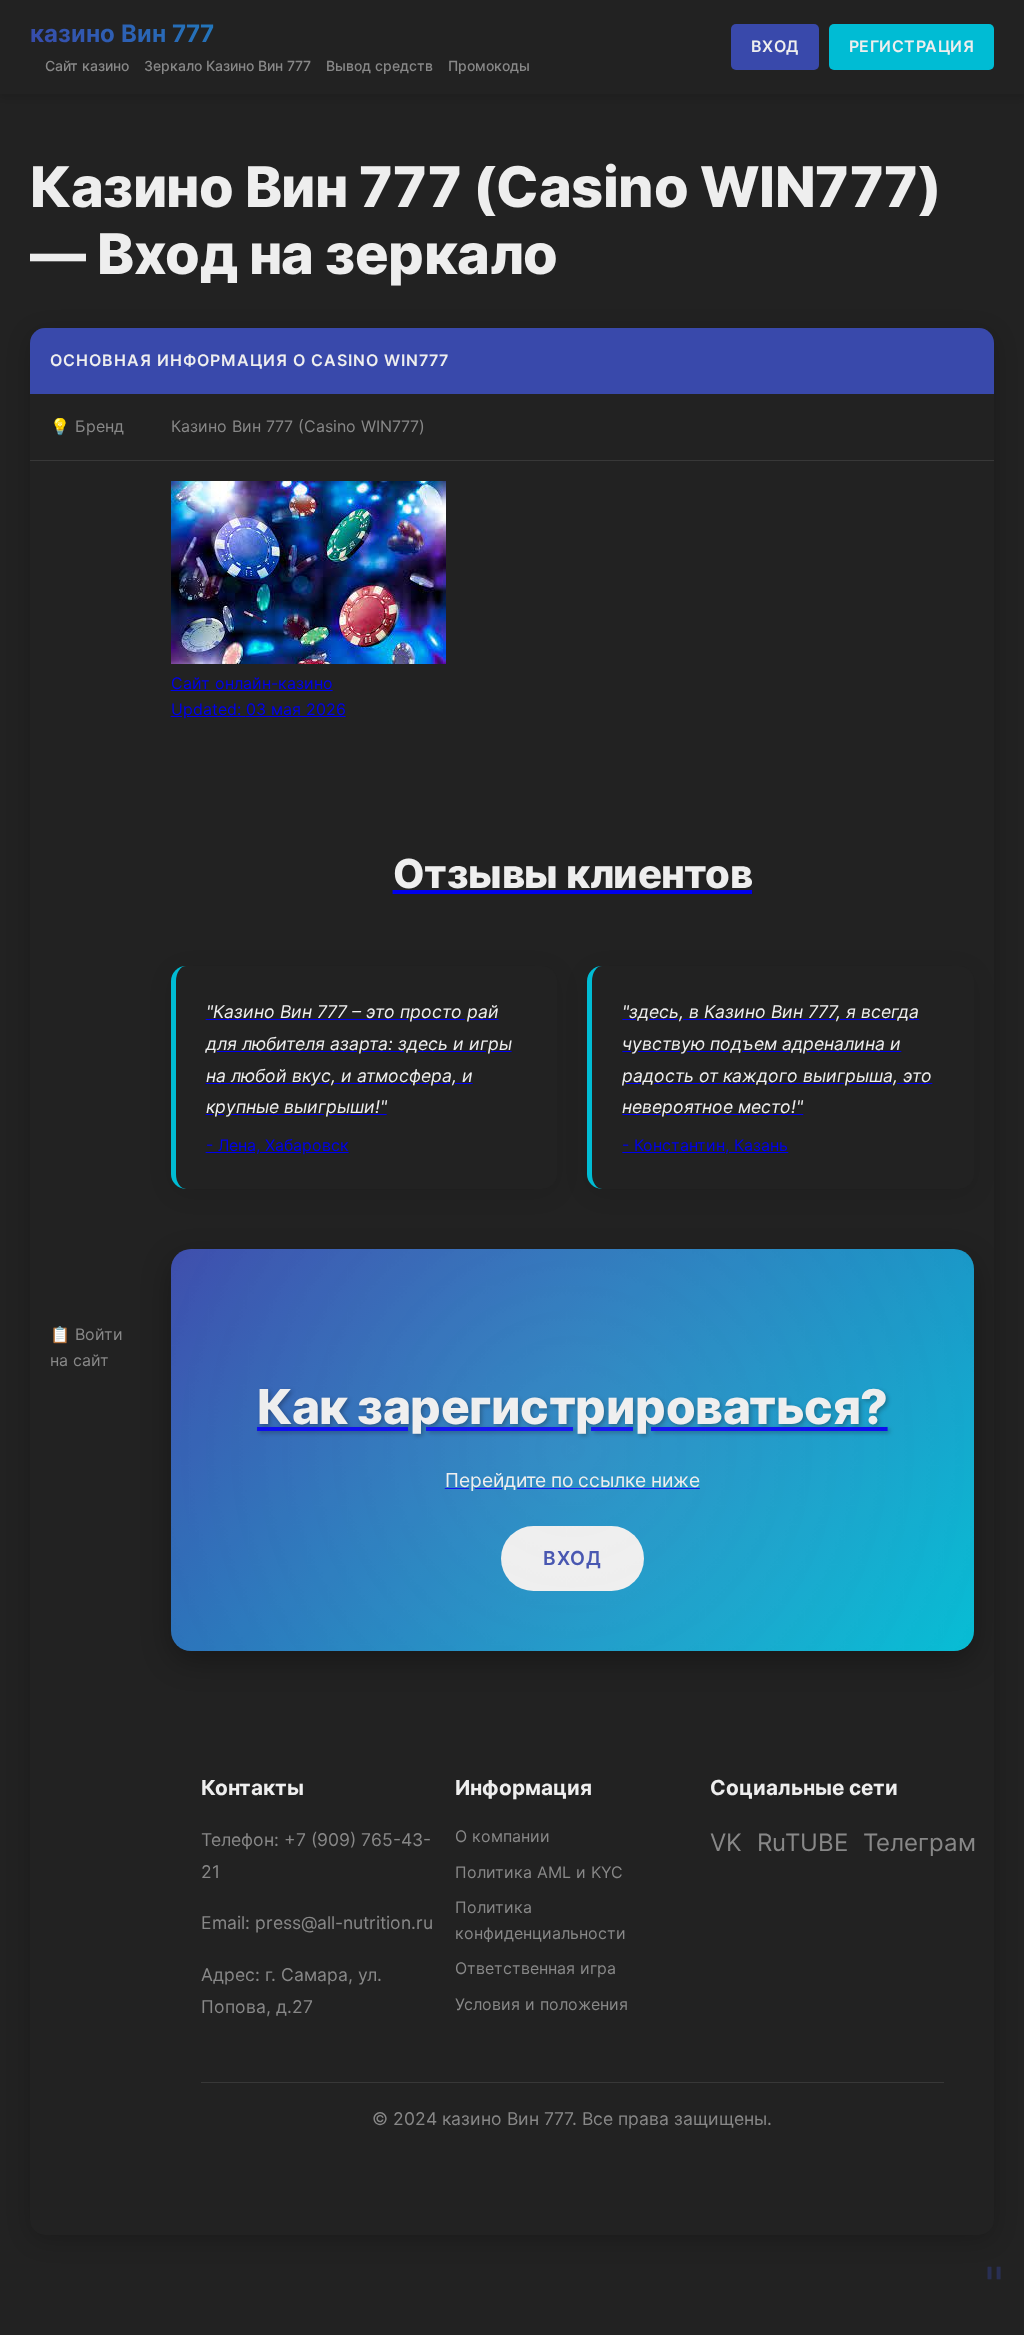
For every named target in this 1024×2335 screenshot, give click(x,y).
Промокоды (489, 65)
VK (726, 1842)
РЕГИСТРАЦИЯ (912, 46)
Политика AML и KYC (539, 1872)
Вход (572, 1558)
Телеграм (919, 1842)
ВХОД (775, 46)
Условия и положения (541, 2004)
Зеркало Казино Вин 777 (227, 65)
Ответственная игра (535, 1968)
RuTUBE (802, 1842)
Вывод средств (379, 65)
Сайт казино (87, 65)
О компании (502, 1836)
